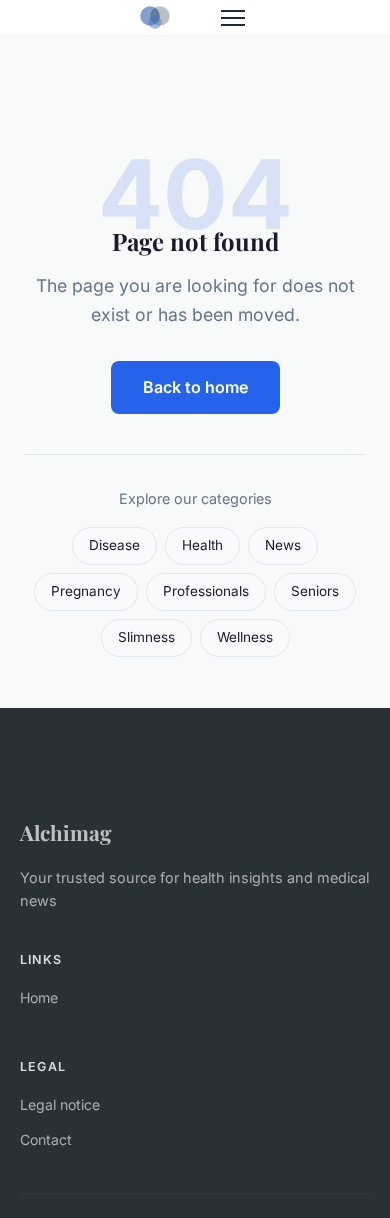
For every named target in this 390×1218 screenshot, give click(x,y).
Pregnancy (86, 591)
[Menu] (233, 18)
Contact (46, 1139)
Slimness (146, 637)
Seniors (315, 591)
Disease (114, 545)
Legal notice (60, 1104)
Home (39, 997)
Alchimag (66, 832)
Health (202, 545)
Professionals (206, 591)
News (283, 545)
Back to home (195, 387)
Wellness (245, 637)
